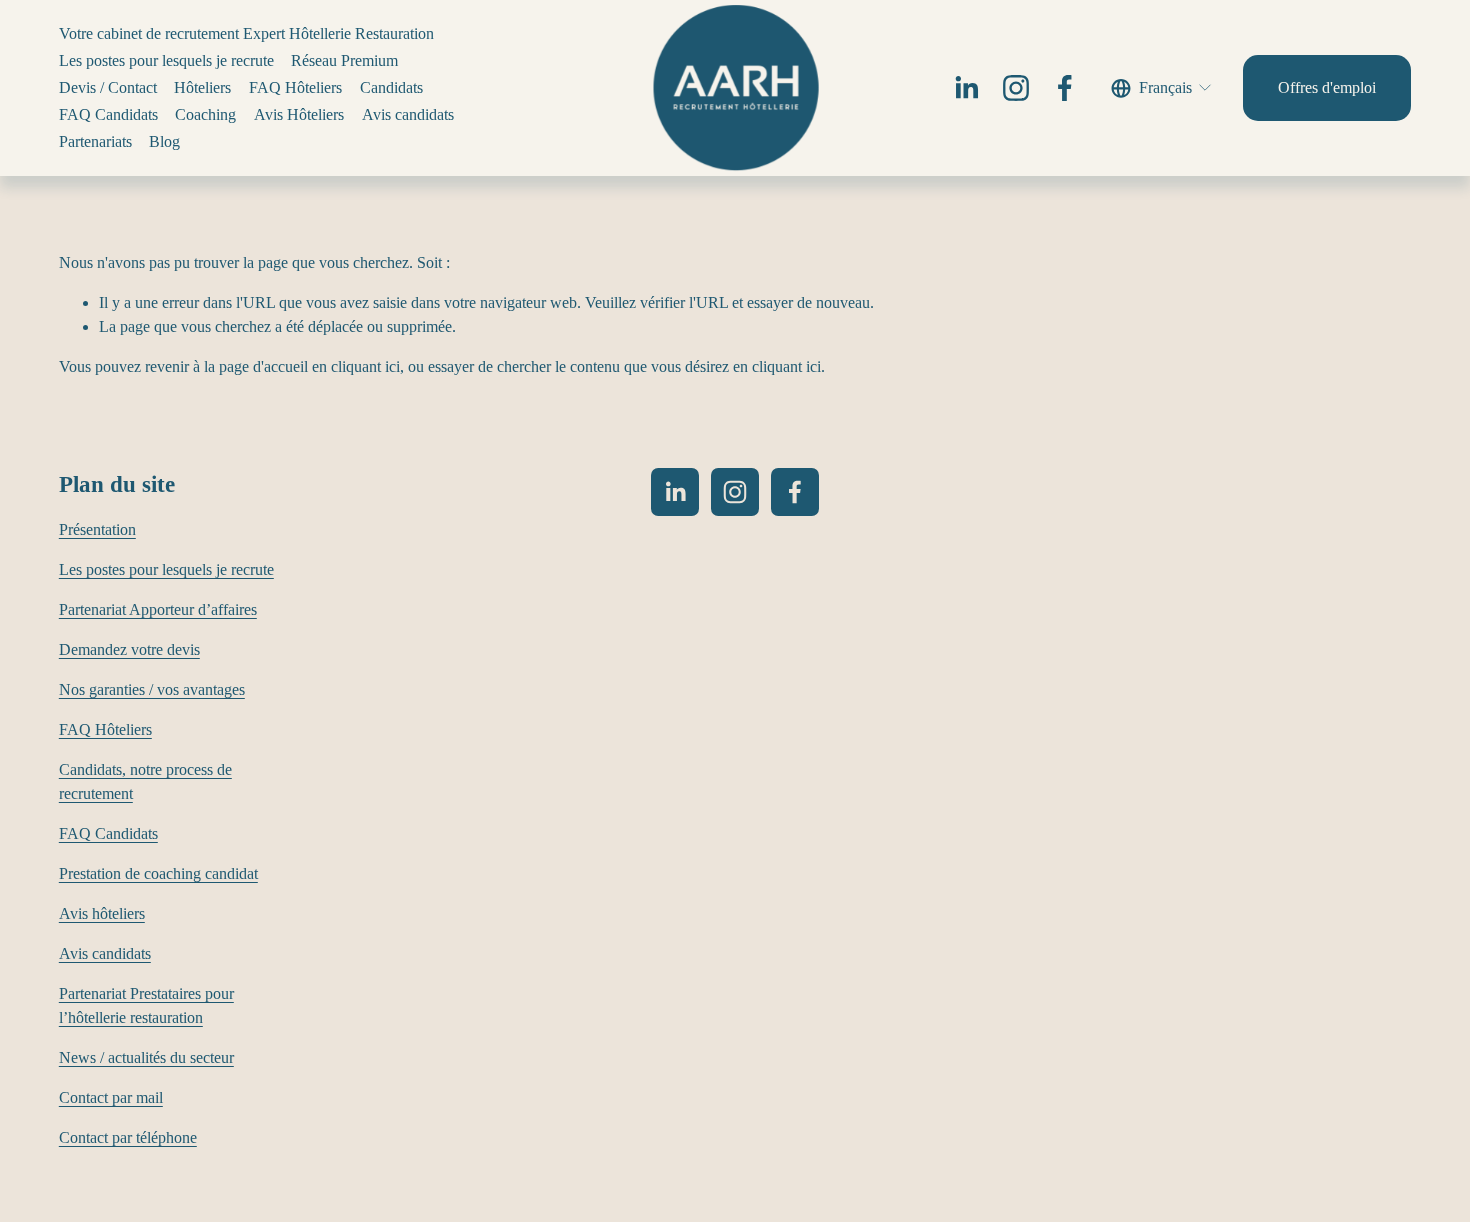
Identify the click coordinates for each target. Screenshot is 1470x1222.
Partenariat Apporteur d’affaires (158, 609)
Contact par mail (111, 1097)
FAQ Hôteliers (295, 87)
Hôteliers (202, 87)
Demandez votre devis (129, 649)
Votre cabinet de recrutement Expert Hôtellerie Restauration (246, 33)
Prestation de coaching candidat (158, 873)
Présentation (97, 529)
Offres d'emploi (1327, 87)
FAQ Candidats (108, 114)
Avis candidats (408, 114)
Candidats (391, 87)
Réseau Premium (344, 60)
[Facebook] (1065, 88)
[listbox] (1162, 87)
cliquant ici (365, 366)
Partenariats (95, 141)
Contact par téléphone (128, 1137)
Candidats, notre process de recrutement (145, 781)
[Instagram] (1016, 88)
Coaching (205, 114)
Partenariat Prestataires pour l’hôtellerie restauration (146, 1005)
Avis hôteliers (102, 913)
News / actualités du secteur (146, 1057)
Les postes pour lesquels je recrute (166, 60)
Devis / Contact (108, 87)
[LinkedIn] (966, 88)
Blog (164, 141)
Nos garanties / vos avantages (152, 689)
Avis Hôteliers (299, 114)
